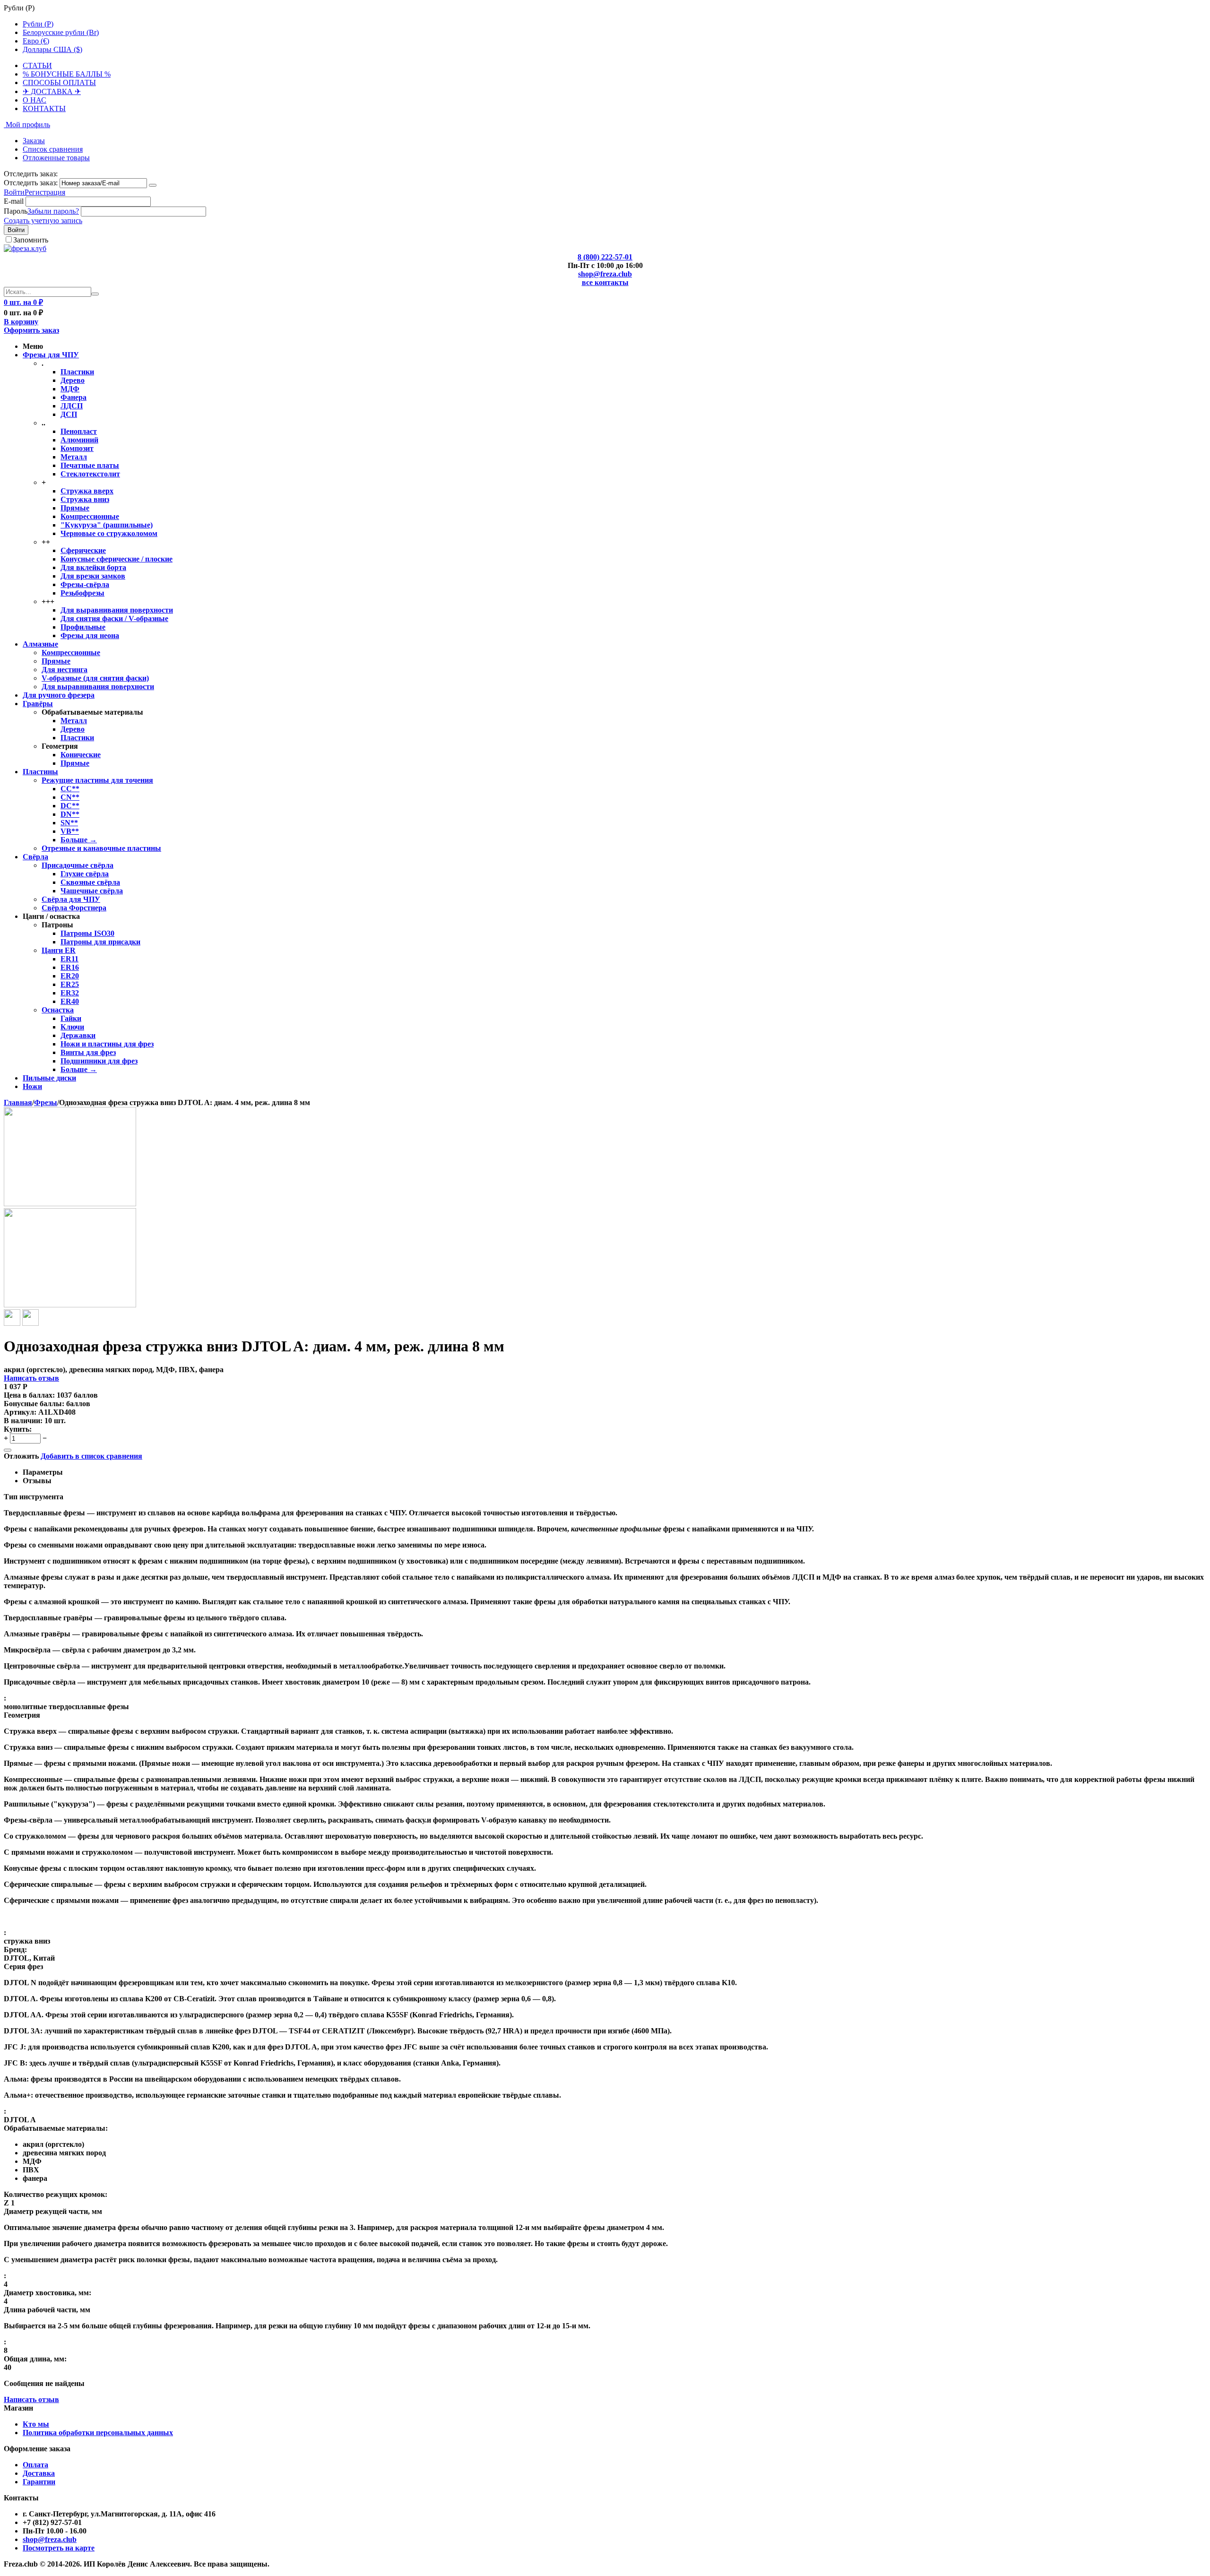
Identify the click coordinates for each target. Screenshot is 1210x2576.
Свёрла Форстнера (74, 908)
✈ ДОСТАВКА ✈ (52, 91)
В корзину (21, 322)
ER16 (70, 967)
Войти (14, 192)
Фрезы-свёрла (85, 584)
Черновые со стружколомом (109, 533)
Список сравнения (53, 149)
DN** (70, 814)
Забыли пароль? (53, 211)
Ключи (72, 1027)
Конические (81, 755)
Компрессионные (90, 516)
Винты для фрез (88, 1052)
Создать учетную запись (43, 220)
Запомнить (31, 240)
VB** (70, 831)
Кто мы (36, 2424)
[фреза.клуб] (25, 248)
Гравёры (38, 704)
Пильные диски (49, 1078)
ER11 (69, 959)
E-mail (14, 201)
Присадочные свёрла (78, 865)
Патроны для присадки (100, 942)
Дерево (73, 380)
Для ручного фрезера (59, 695)
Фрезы (46, 1102)
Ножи (32, 1086)
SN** (69, 823)
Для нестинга (65, 670)
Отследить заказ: (31, 183)
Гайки (71, 1018)
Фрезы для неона (90, 635)
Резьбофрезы (82, 593)
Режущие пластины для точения (97, 780)
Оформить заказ (31, 330)
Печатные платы (90, 465)
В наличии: (23, 1421)
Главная (18, 1102)
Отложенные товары (56, 158)
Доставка (39, 2473)
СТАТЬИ (37, 65)
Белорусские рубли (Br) (61, 32)
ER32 (70, 993)
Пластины (40, 772)
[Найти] (95, 294)
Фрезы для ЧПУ (51, 355)
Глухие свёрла (85, 874)
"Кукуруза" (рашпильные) (107, 525)
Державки (78, 1035)
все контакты (605, 282)
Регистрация (45, 192)
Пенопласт (79, 431)
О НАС (35, 100)
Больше (79, 840)
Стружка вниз (85, 499)
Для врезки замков (93, 576)
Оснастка (58, 1010)
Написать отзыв (31, 1378)
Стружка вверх (87, 491)
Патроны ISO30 (87, 933)
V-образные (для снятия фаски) (95, 678)
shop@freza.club (605, 274)
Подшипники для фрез (99, 1061)
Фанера (73, 397)
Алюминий (79, 440)
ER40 (70, 1001)
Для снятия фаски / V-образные (114, 618)
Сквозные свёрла (90, 882)
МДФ (70, 389)
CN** (70, 797)
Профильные (83, 627)
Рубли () (38, 24)
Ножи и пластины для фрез (107, 1044)
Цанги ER (59, 950)
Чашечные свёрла (92, 891)
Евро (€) (36, 41)
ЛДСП (72, 406)
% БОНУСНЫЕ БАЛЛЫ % (67, 74)
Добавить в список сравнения (91, 1456)
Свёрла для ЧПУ (71, 899)
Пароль (16, 211)
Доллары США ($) (52, 49)
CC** (70, 789)
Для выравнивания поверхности (117, 610)
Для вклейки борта (93, 567)
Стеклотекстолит (90, 474)
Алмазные (40, 644)
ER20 (70, 976)
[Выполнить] (153, 185)
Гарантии (39, 2482)
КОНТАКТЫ (44, 108)
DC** (70, 806)
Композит (77, 448)
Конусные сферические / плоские (117, 559)
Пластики (77, 372)
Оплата (35, 2465)
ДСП (69, 414)
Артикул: (20, 1412)
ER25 (70, 984)
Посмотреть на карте (59, 2548)
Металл (74, 457)
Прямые (75, 508)
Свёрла (35, 857)
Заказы (34, 141)
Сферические (83, 550)
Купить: (18, 1429)
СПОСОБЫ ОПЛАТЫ (59, 82)
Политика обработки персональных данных (98, 2433)
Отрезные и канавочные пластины (101, 848)
